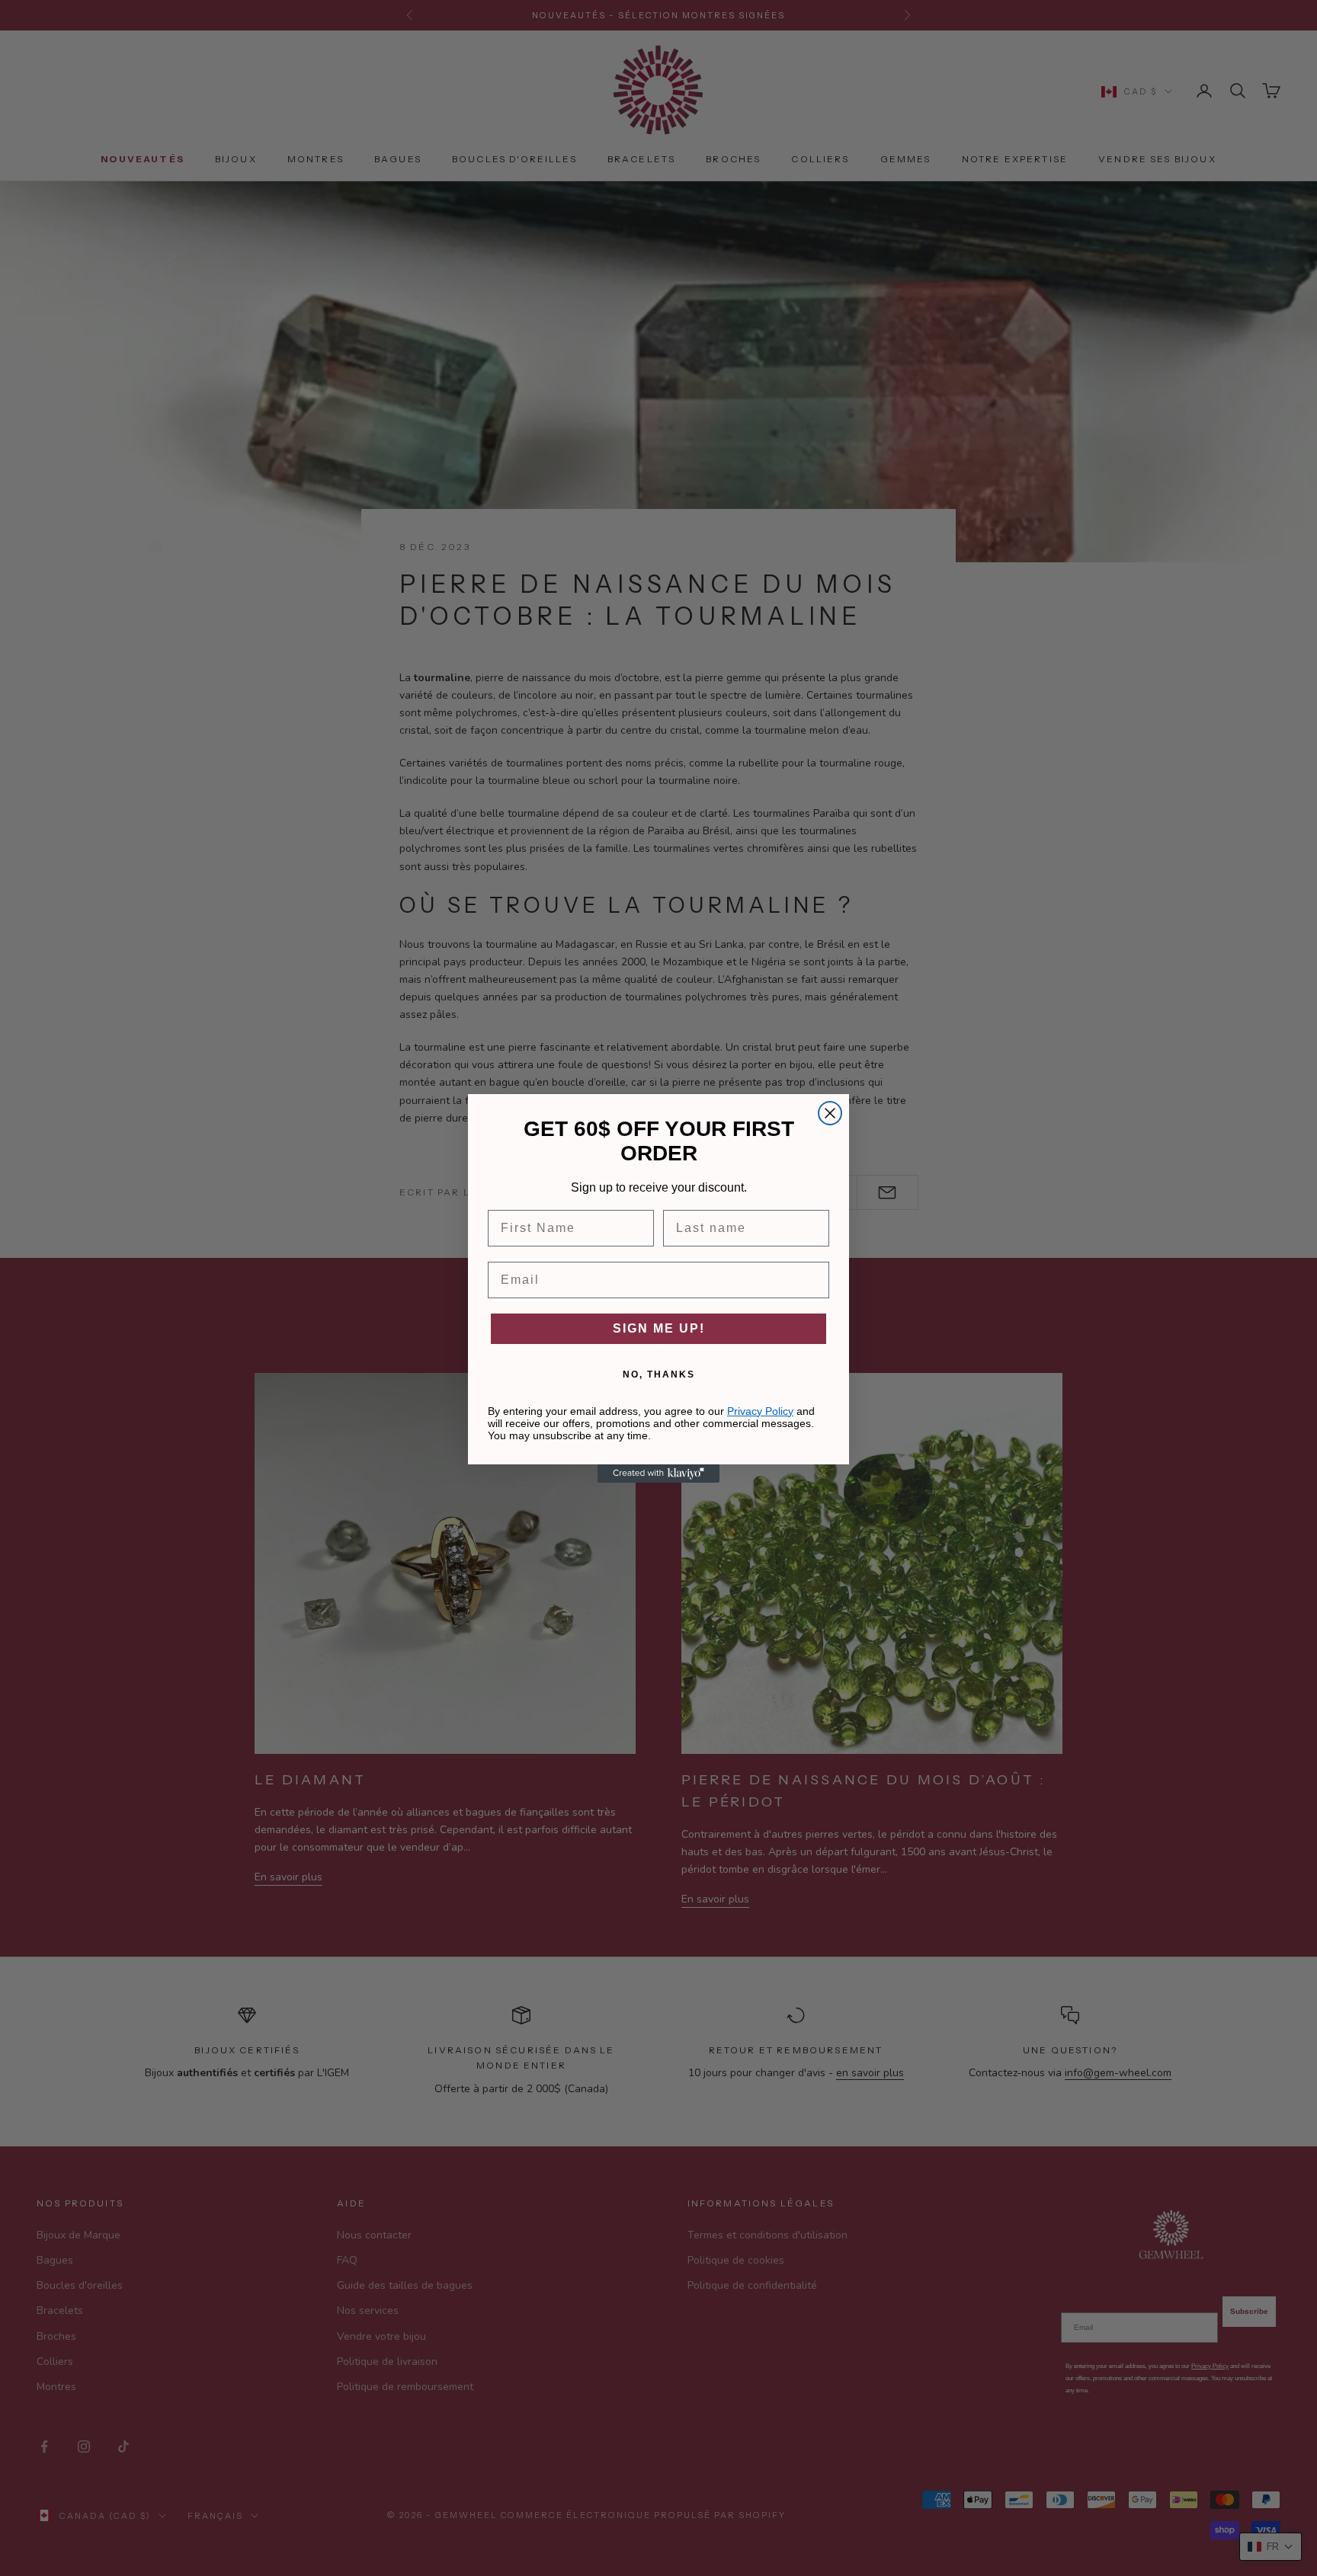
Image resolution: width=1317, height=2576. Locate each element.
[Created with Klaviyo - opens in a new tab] (658, 1474)
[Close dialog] (830, 1113)
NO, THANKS (659, 1374)
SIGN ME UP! (659, 1328)
